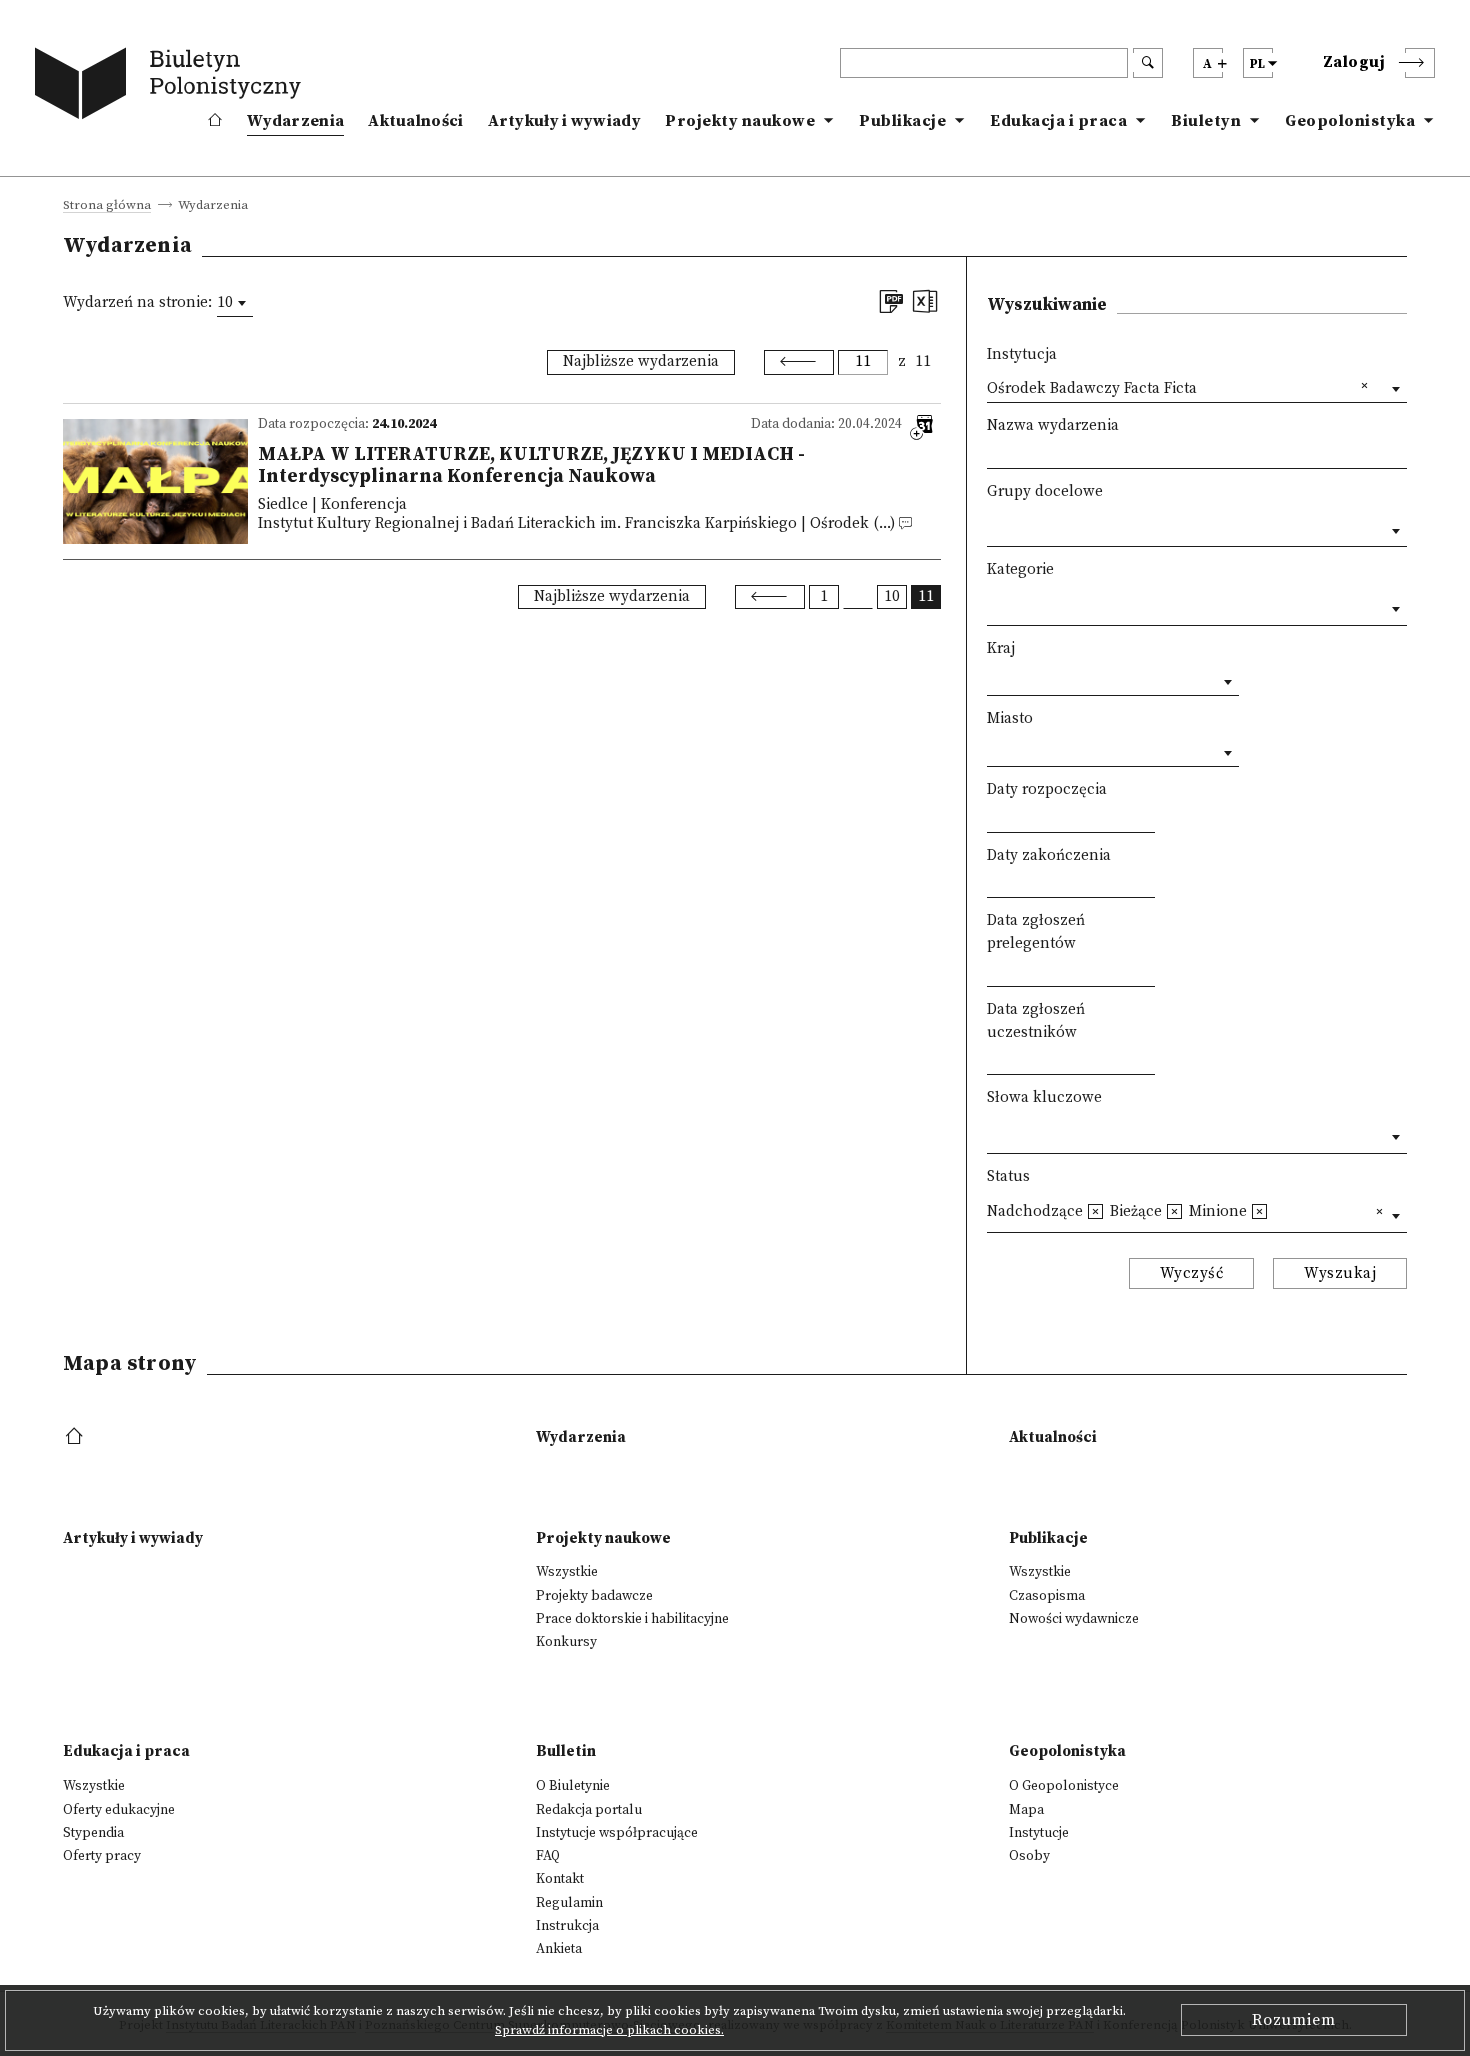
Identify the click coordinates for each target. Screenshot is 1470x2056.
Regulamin (569, 1903)
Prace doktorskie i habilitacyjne (632, 1619)
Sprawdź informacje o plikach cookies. (609, 2030)
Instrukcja (567, 1926)
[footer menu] (76, 1437)
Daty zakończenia (1049, 855)
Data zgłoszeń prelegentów (1036, 932)
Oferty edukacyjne (119, 1810)
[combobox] (235, 303)
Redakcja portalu (589, 1810)
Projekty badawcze (594, 1596)
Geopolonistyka (1350, 121)
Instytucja (1022, 354)
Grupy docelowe (1045, 491)
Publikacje (902, 121)
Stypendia (93, 1833)
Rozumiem (1294, 2020)
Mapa (1026, 1810)
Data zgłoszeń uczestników (1036, 1021)
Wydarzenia (295, 121)
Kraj (1001, 648)
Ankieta (559, 1949)
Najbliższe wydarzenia (641, 361)
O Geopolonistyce (1064, 1786)
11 (923, 361)
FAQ (548, 1856)
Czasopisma (1047, 1596)
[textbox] (992, 526)
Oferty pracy (102, 1856)
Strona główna (107, 206)
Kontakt (560, 1879)
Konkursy (566, 1642)
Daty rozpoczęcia (1047, 789)
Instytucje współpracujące (617, 1833)
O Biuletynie (573, 1786)
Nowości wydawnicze (1074, 1619)
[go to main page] (172, 87)
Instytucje (1039, 1833)
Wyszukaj (1340, 1273)
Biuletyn (1206, 121)
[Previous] (799, 362)
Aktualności (415, 121)
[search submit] (1148, 63)
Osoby (1029, 1856)
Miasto (1010, 718)
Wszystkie (567, 1572)
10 (892, 596)
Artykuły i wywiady (564, 121)
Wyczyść (1192, 1273)
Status (1008, 1176)
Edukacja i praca (1058, 121)
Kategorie (1020, 569)
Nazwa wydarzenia (1053, 425)
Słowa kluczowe (1044, 1097)
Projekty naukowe (740, 121)
